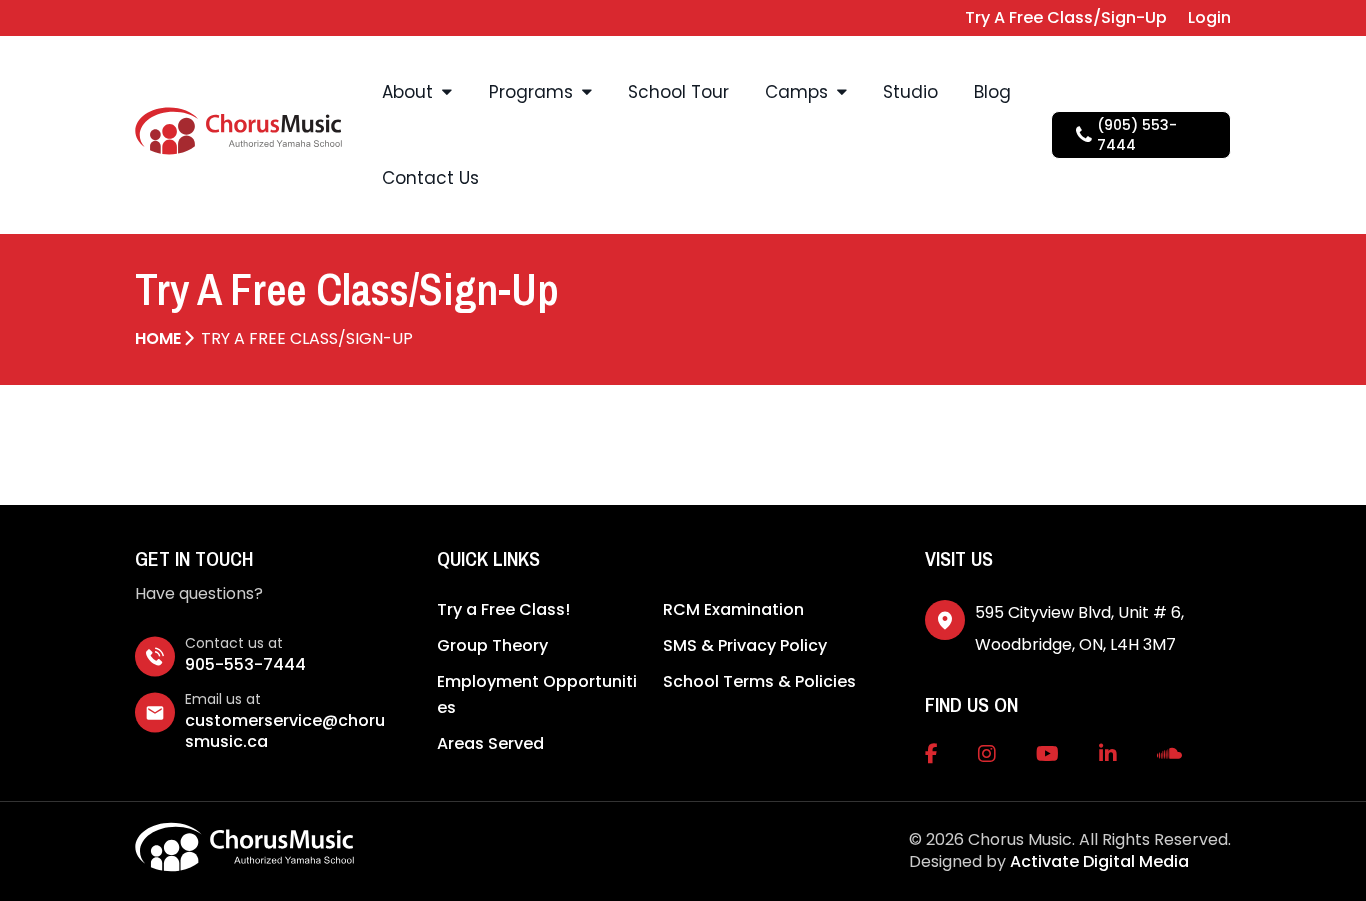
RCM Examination (733, 609)
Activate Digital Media (1099, 861)
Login (1209, 17)
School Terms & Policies (759, 681)
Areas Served (490, 743)
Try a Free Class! (503, 609)
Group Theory (492, 645)
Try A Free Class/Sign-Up (1066, 17)
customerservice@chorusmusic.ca (285, 731)
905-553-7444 (245, 664)
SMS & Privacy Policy (745, 645)
